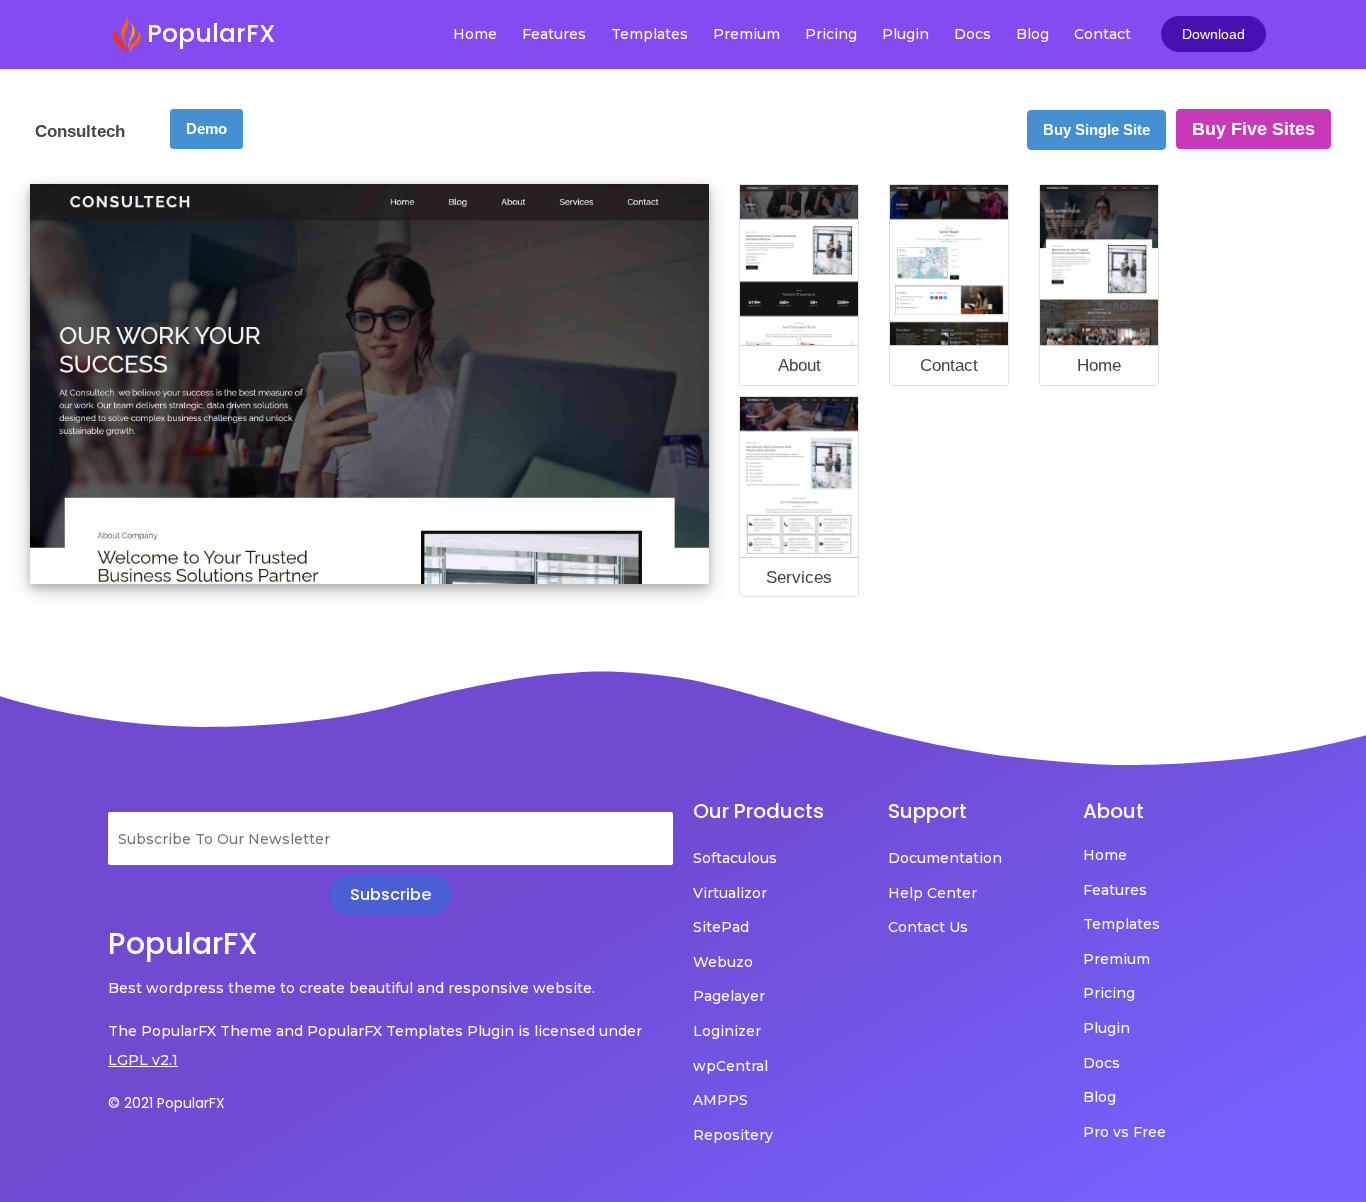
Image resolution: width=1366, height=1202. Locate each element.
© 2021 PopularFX (166, 1103)
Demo (206, 128)
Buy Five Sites (1253, 129)
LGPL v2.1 (143, 1060)
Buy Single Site (1096, 129)
